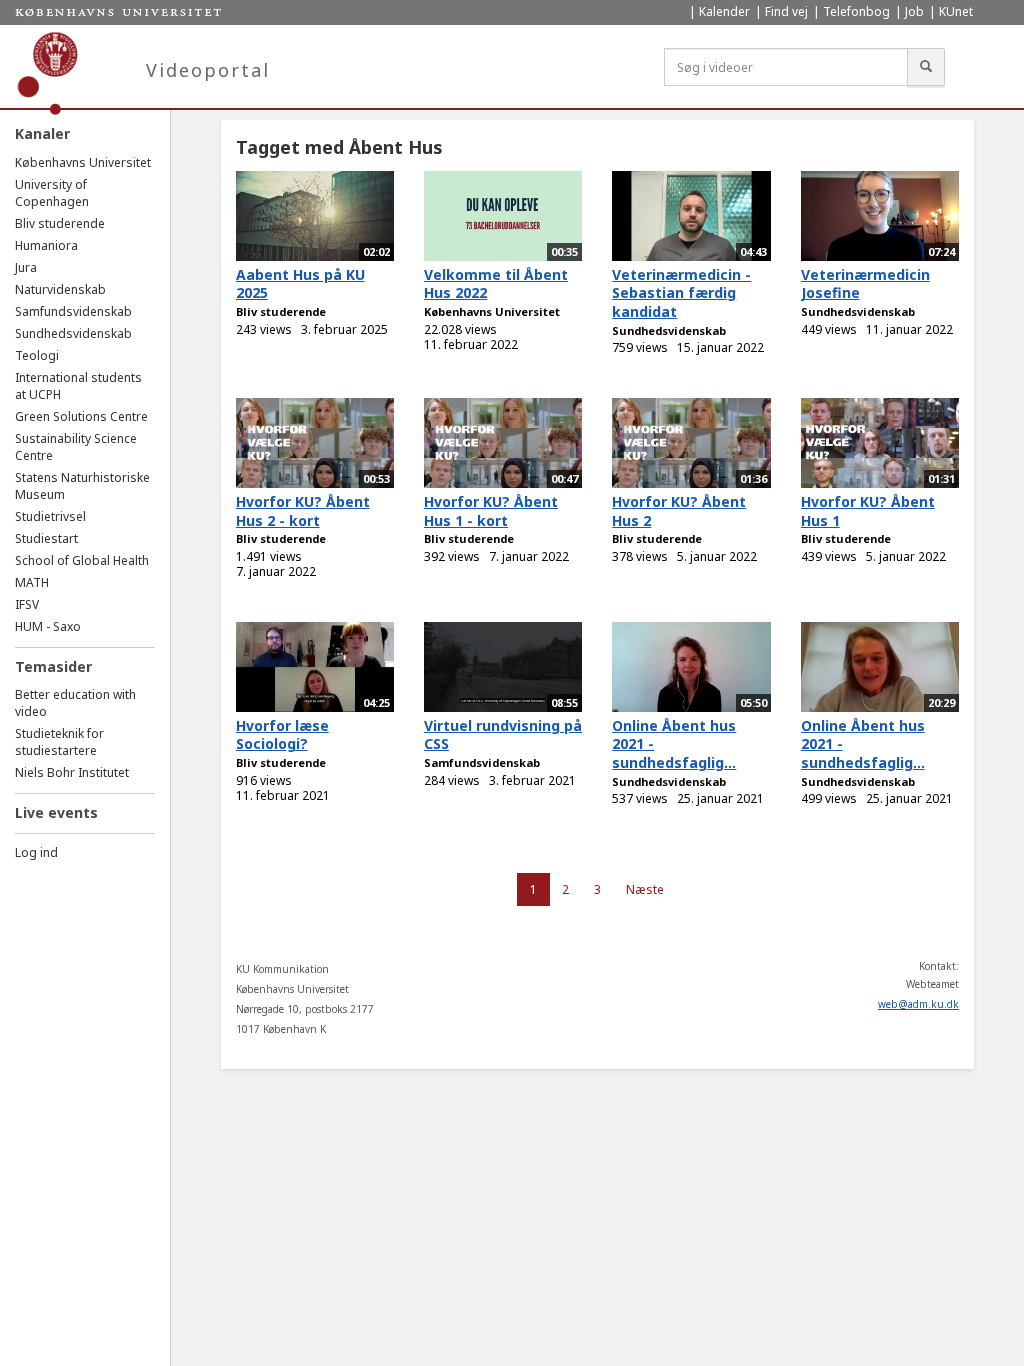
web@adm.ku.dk (918, 1004)
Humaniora (46, 245)
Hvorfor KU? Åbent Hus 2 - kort (303, 511)
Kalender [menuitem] (724, 11)
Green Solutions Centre (81, 416)
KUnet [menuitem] (956, 11)
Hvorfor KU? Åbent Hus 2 (679, 511)
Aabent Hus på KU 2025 (300, 284)
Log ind (36, 852)
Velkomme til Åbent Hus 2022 (496, 284)
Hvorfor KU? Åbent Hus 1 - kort (491, 511)
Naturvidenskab (60, 289)
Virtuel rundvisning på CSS (503, 735)
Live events (56, 812)
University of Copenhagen (52, 193)
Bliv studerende (60, 223)
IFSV (27, 604)
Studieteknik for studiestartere (59, 742)
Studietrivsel (50, 516)
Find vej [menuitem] (786, 11)
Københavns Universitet (83, 162)
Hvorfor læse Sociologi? (282, 735)
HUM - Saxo (48, 626)
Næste (645, 889)
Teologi (37, 355)
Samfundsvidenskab (73, 311)
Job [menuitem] (914, 11)
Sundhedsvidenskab (73, 333)
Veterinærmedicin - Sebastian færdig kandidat (681, 293)
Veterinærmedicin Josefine (865, 284)
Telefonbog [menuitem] (856, 11)
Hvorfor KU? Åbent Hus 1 (868, 511)
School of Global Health (82, 560)
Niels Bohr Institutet (72, 772)
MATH (32, 582)
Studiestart (46, 538)
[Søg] (926, 67)
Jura (26, 267)
